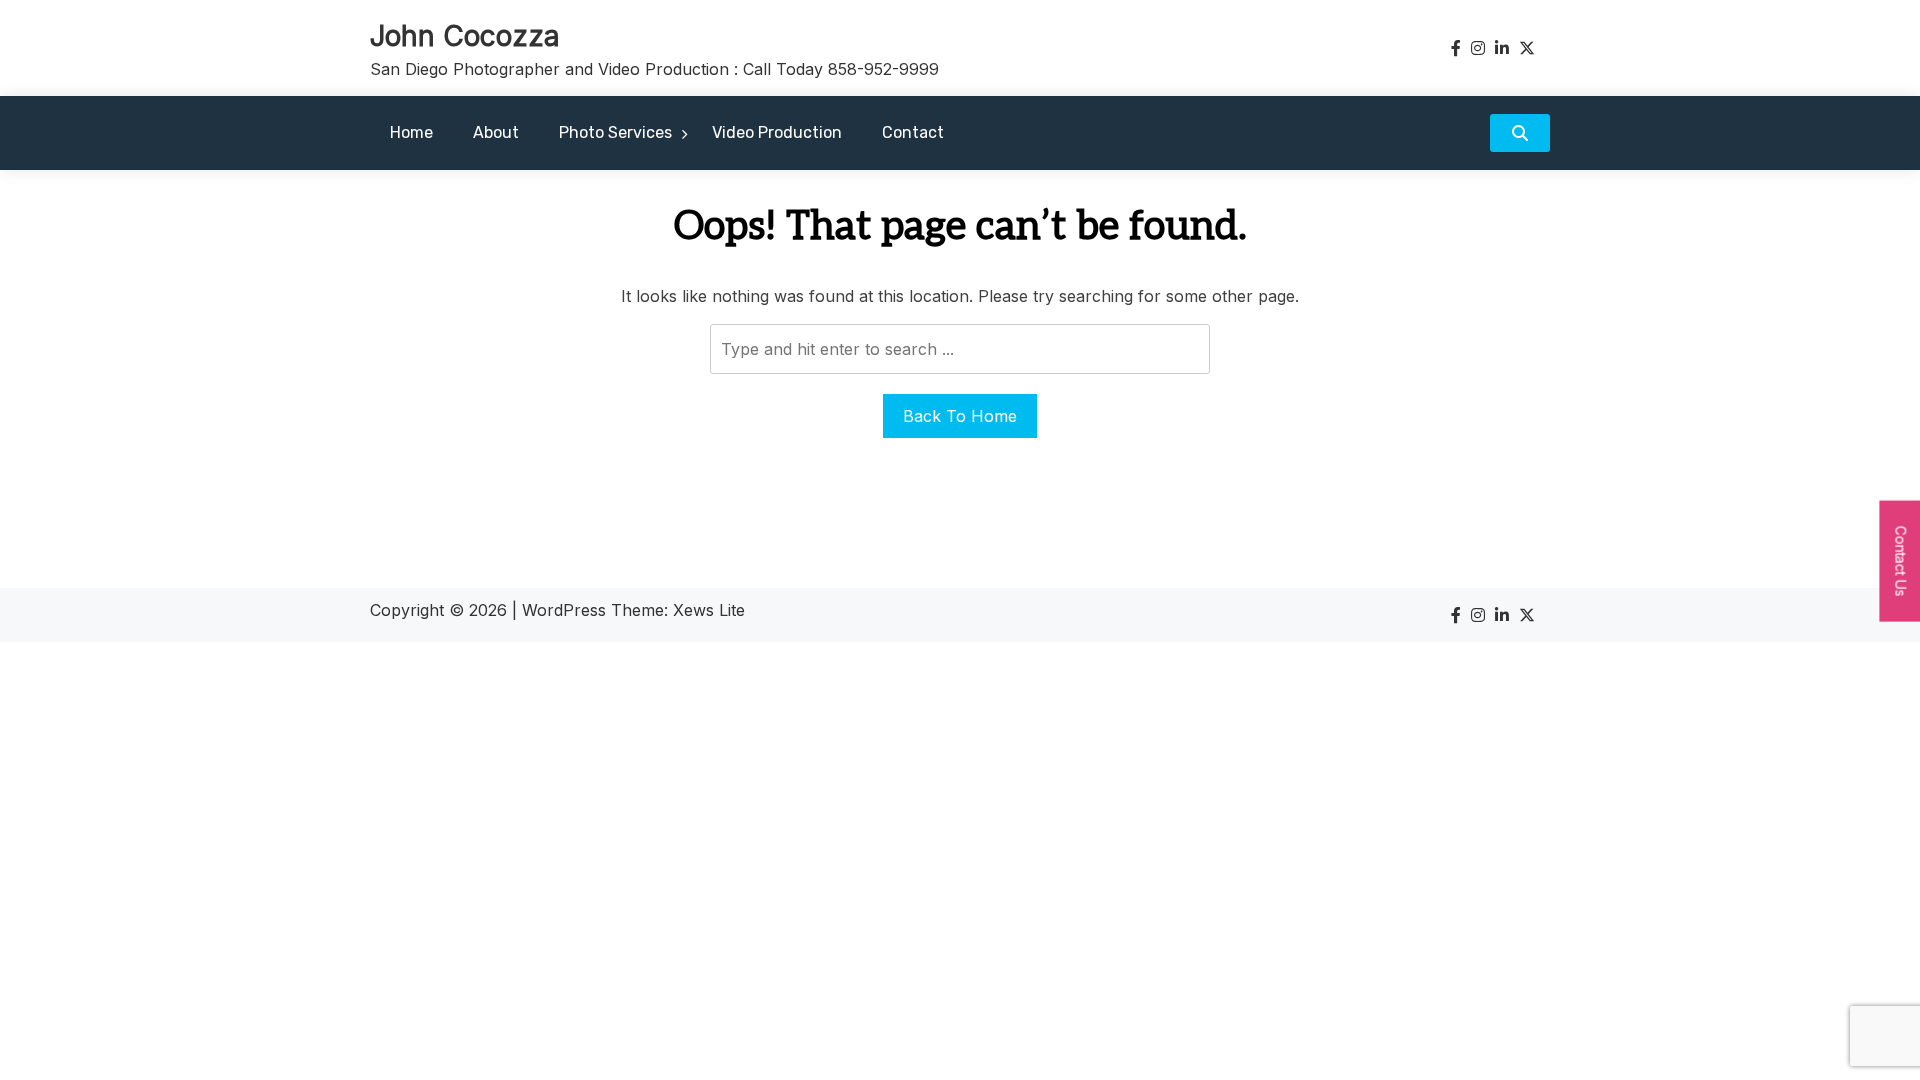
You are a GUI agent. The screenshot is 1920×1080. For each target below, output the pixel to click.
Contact (913, 132)
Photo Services (615, 132)
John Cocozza (465, 36)
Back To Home (960, 416)
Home (411, 132)
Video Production (777, 132)
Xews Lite (709, 610)
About (496, 132)
